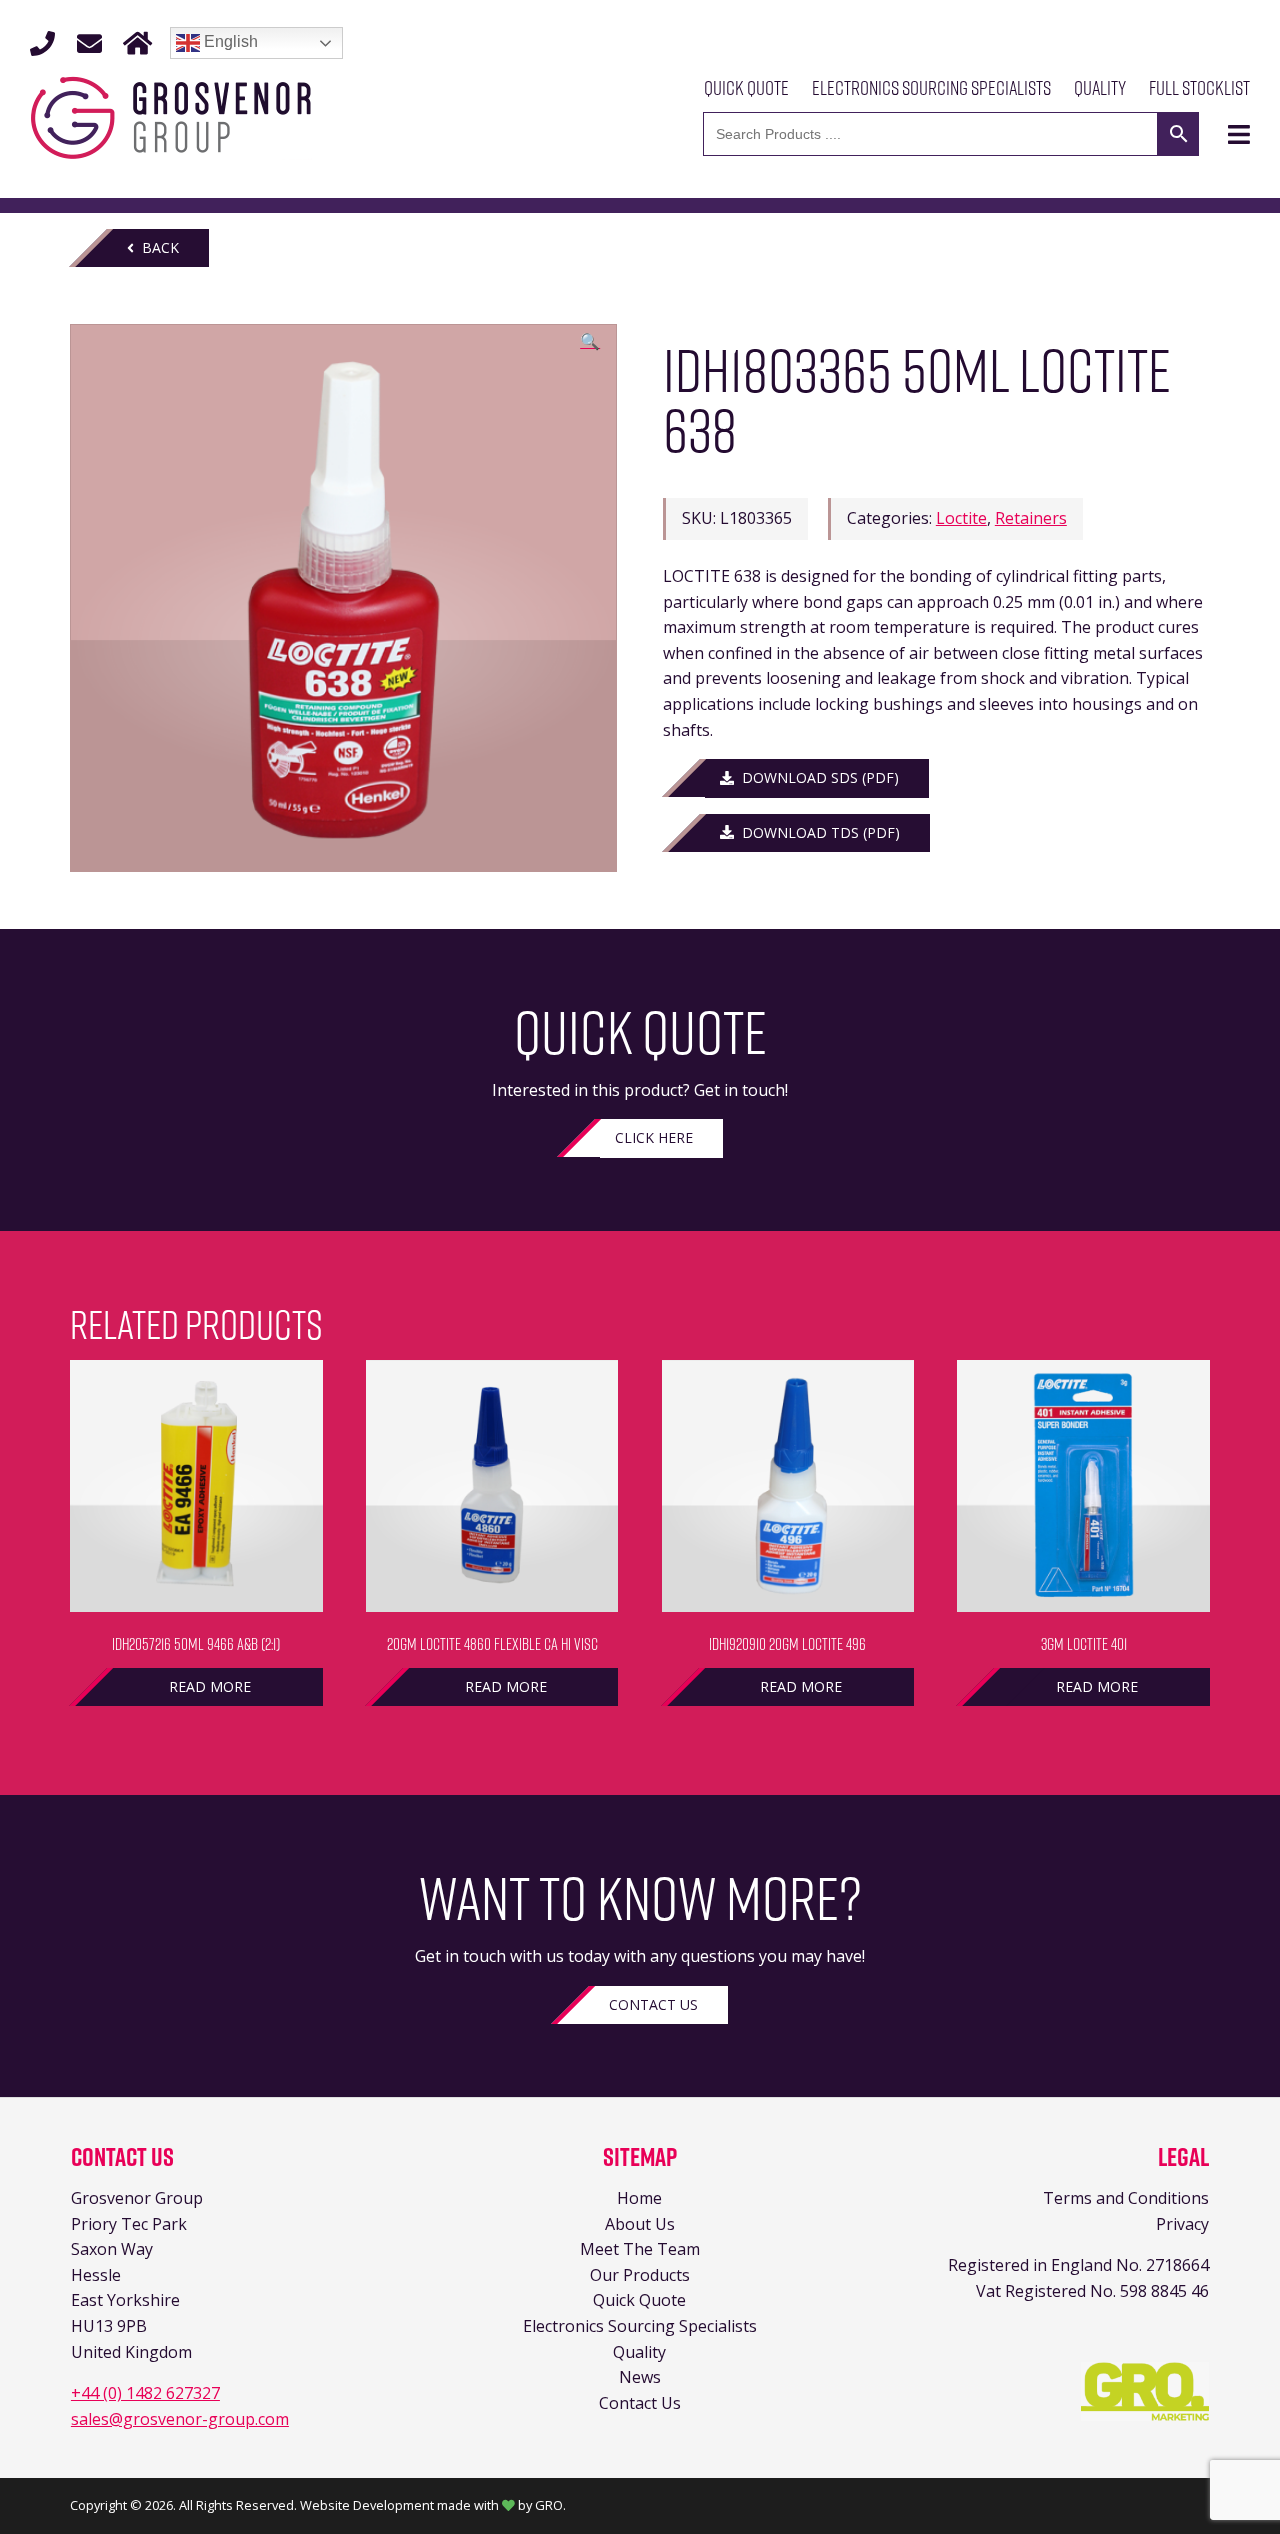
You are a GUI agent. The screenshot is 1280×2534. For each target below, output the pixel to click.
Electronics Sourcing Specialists (931, 88)
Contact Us (653, 2004)
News (640, 2377)
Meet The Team (640, 2249)
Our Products (640, 2275)
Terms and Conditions (1126, 2198)
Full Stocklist (1199, 88)
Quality (1100, 88)
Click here (654, 1137)
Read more (210, 1686)
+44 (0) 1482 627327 (145, 2393)
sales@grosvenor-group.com (180, 2419)
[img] (1239, 134)
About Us (640, 2224)
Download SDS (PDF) (816, 777)
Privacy (1182, 2224)
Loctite (961, 518)
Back (156, 247)
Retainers (1031, 518)
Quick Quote (746, 88)
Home (639, 2198)
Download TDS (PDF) (817, 832)
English (229, 41)
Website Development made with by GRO (431, 2505)
